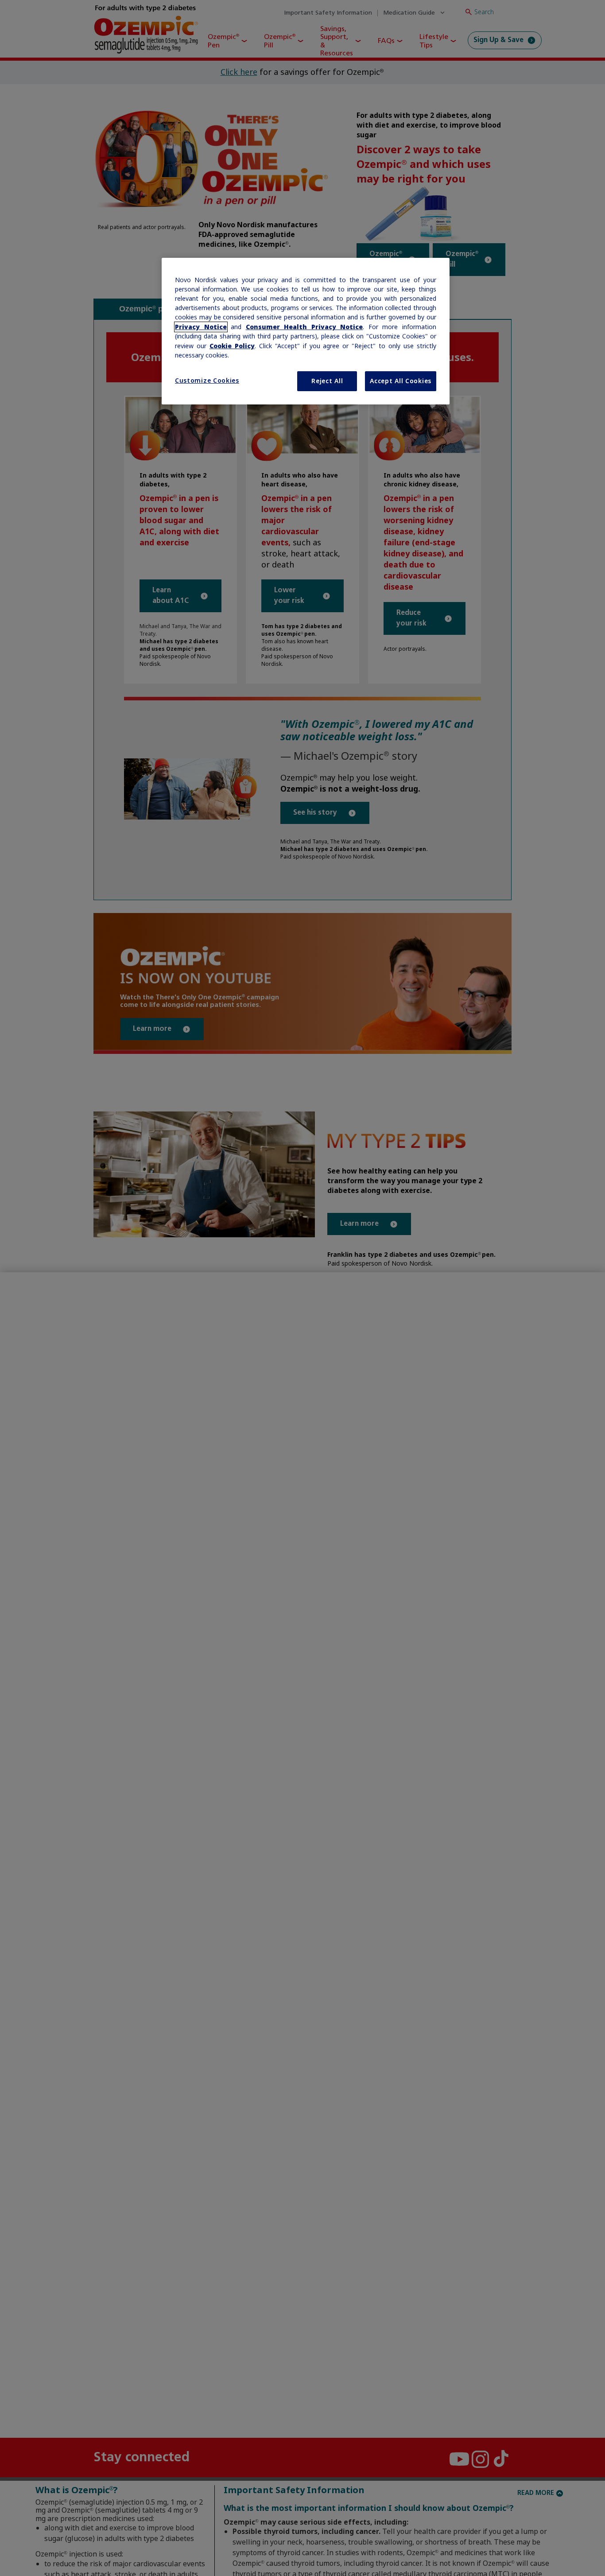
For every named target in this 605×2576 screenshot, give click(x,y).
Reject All (327, 381)
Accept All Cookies (401, 381)
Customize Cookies (207, 381)
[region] (306, 331)
